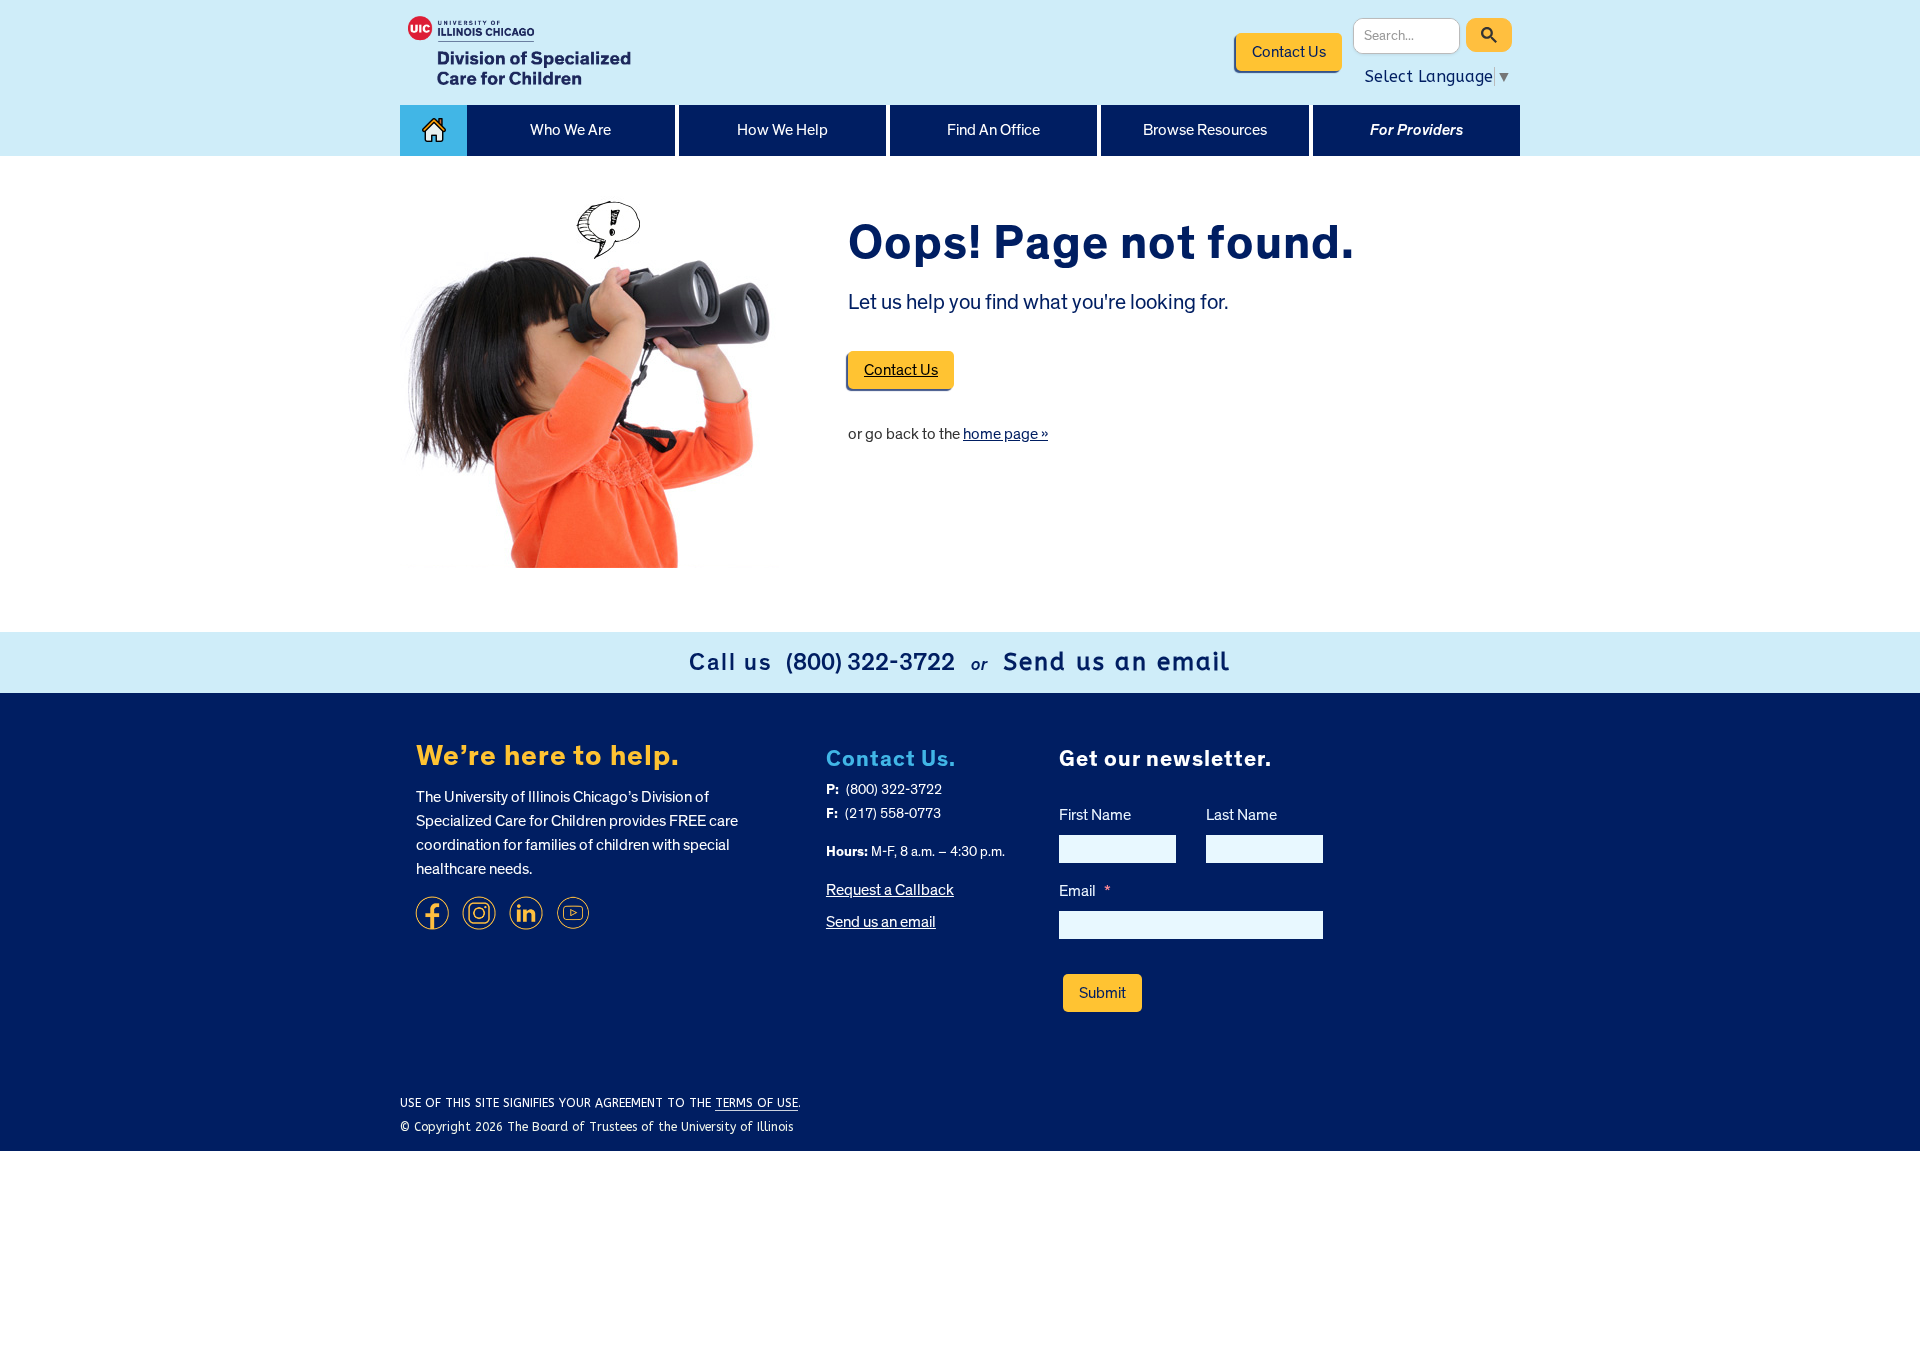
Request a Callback (890, 890)
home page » (1005, 434)
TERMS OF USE (756, 1103)
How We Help (782, 130)
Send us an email (1117, 662)
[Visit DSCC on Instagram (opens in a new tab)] (479, 913)
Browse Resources (1205, 130)
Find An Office (993, 130)
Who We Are (570, 130)
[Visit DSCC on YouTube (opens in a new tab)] (573, 913)
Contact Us (1289, 52)
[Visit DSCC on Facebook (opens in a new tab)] (432, 913)
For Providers (1416, 130)
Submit (1102, 993)
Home (433, 130)
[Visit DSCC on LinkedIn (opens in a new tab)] (526, 913)
